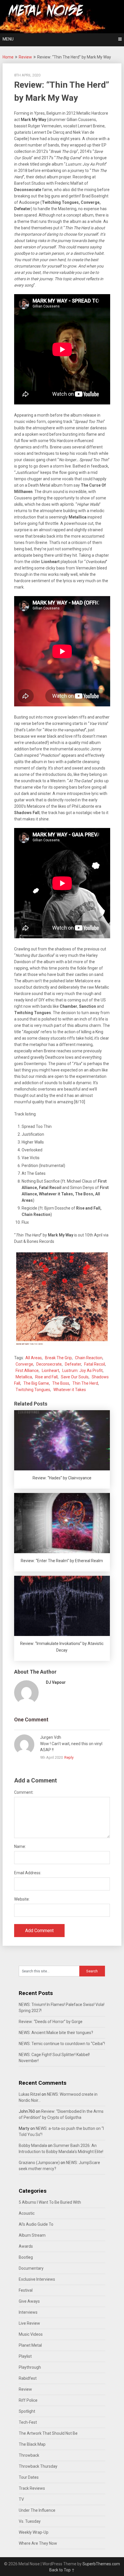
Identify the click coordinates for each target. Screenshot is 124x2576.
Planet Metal (30, 2345)
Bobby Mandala (33, 2146)
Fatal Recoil (95, 1364)
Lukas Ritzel (30, 2094)
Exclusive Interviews (37, 2279)
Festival (26, 2290)
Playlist (25, 2356)
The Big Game (36, 1383)
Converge (24, 1364)
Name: (20, 1846)
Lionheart (50, 1371)
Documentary (31, 2268)
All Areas (34, 1358)
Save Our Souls (75, 1377)
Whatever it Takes (70, 1390)
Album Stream (32, 2235)
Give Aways (29, 2301)
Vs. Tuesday (30, 2521)
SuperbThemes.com (101, 2564)
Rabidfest (28, 2378)
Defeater (73, 1364)
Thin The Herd (85, 1383)
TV (21, 2499)
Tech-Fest (28, 2422)
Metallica (24, 1377)
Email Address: (28, 1873)
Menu (8, 39)
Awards (26, 2246)
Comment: (24, 1792)
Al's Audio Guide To (36, 2224)
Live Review (29, 2323)
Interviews (28, 2312)
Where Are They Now (38, 2543)
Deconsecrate (49, 1364)
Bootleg (26, 2257)
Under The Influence (37, 2510)
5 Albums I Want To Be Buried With (50, 2202)
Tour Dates (29, 2477)
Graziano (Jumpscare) (39, 2163)
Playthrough (30, 2367)
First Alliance (27, 1371)
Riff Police (28, 2400)
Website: (22, 1899)
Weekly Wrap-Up (34, 2532)
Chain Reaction (89, 1358)
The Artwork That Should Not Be (48, 2433)
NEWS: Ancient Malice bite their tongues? (56, 2033)
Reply (69, 1757)
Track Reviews (32, 2488)
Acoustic (27, 2213)
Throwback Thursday (38, 2466)
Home (8, 57)
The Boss (61, 1383)
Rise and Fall (46, 1377)
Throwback (29, 2455)
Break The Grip (58, 1358)
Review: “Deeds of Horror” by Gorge (51, 2022)
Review (25, 57)
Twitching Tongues (33, 1390)
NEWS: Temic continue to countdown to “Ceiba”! (62, 2044)
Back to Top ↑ (62, 2570)
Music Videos (31, 2334)
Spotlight (27, 2411)
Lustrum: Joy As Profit (82, 1371)
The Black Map (32, 2444)
